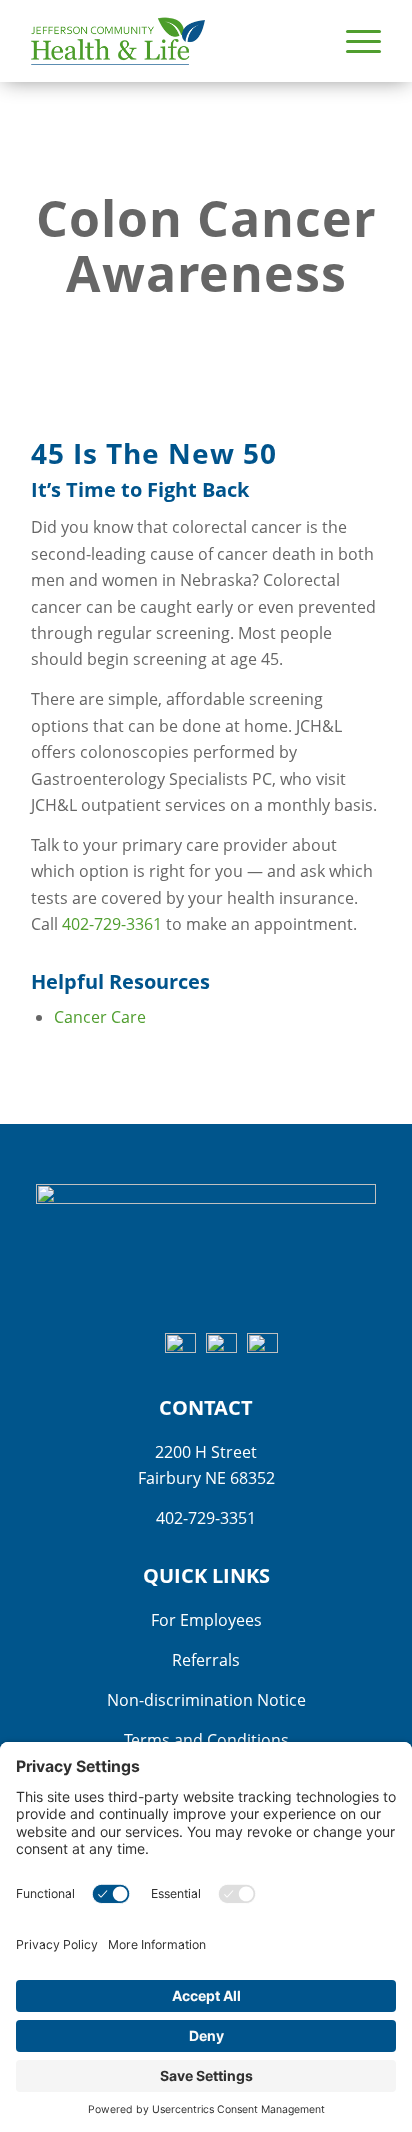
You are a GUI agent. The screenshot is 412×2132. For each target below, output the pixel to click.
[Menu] (353, 41)
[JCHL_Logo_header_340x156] (171, 41)
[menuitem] (353, 41)
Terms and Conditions (206, 1740)
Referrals (206, 1660)
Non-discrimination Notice (206, 1700)
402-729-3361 (112, 924)
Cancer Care (100, 1017)
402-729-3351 (206, 1518)
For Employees (206, 1620)
